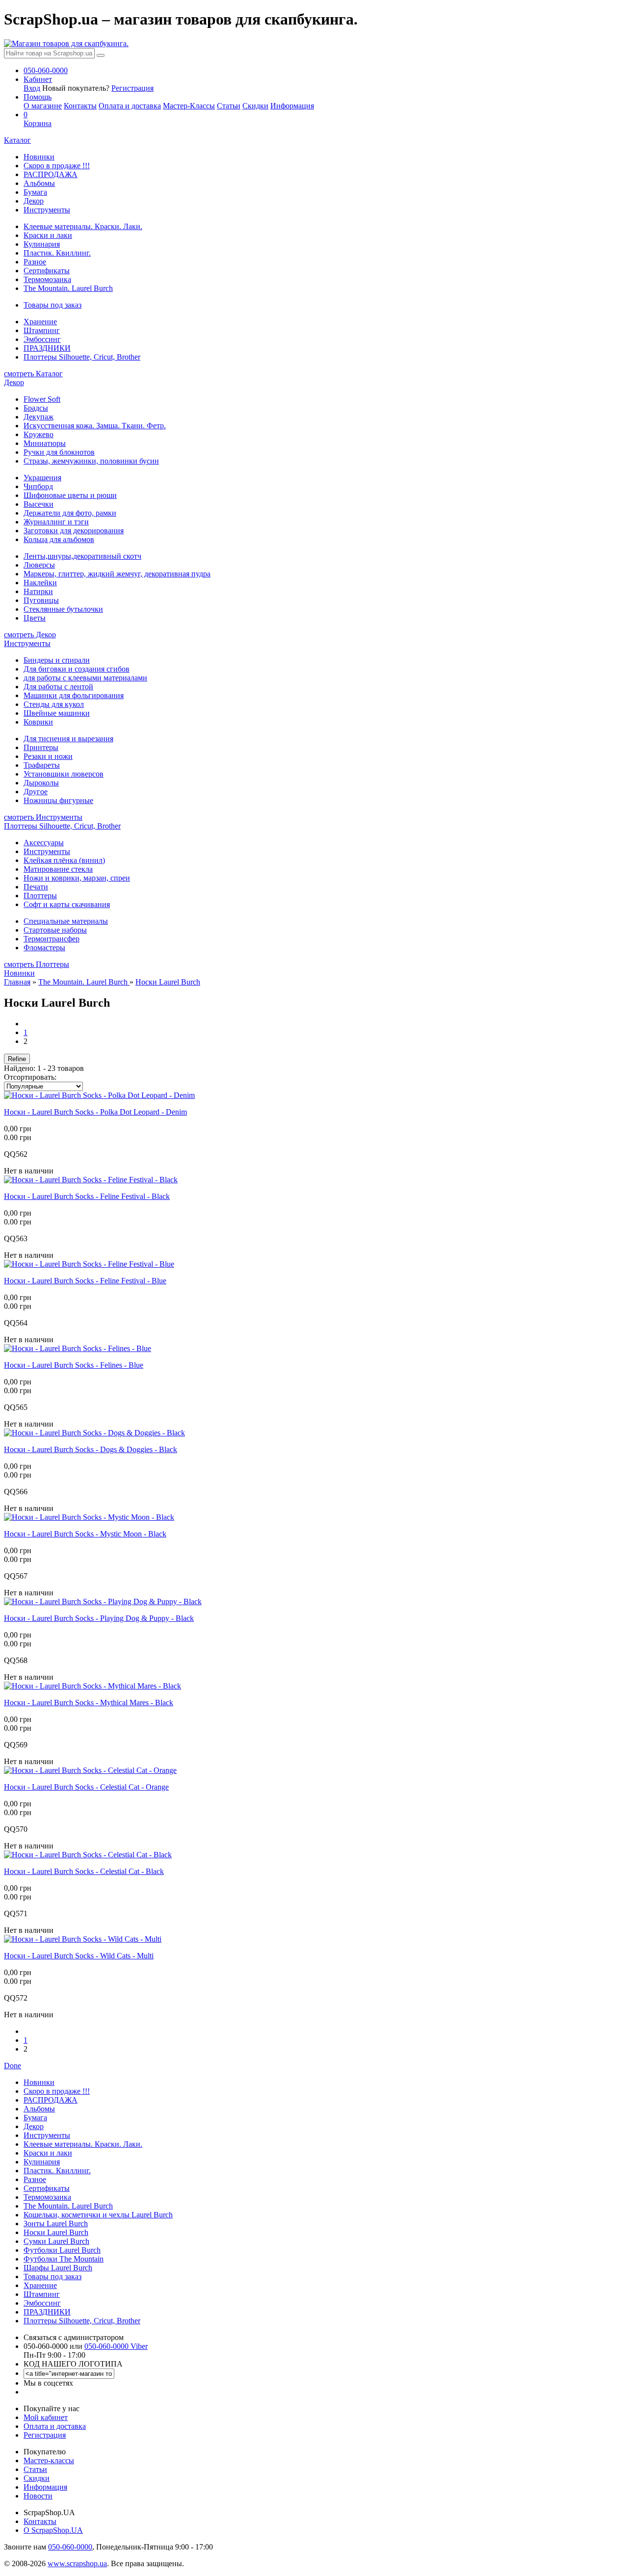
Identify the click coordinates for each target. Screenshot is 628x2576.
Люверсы (39, 565)
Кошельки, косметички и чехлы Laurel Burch (98, 2215)
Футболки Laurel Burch (62, 2250)
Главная (17, 982)
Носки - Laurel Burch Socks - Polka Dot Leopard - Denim (95, 1112)
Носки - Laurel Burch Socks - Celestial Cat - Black (84, 1871)
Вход (32, 88)
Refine (17, 1059)
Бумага (35, 192)
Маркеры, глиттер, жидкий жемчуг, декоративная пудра (117, 574)
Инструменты (47, 210)
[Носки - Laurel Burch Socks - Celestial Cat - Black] (88, 1855)
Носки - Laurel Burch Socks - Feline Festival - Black (87, 1196)
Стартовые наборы (55, 930)
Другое (36, 792)
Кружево (39, 434)
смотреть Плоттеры (37, 964)
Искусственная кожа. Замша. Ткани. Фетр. (95, 426)
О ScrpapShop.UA (53, 2530)
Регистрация (132, 88)
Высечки (39, 504)
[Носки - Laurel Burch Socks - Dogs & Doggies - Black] (94, 1433)
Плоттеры (40, 896)
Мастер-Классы (189, 106)
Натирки (38, 591)
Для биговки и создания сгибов (77, 669)
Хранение (40, 322)
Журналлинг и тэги (56, 522)
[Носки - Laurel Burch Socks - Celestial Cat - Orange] (90, 1770)
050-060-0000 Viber (116, 2346)
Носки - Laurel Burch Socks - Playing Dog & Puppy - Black (99, 1618)
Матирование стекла (58, 869)
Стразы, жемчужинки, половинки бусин (91, 461)
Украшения (42, 478)
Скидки (255, 106)
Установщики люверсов (64, 774)
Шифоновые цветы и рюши (70, 495)
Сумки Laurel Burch (56, 2241)
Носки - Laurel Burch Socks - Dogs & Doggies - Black (91, 1449)
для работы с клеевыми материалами (85, 678)
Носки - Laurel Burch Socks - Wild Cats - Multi (79, 1956)
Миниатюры (45, 443)
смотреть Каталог (33, 374)
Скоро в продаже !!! (57, 166)
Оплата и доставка (130, 106)
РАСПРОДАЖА (51, 174)
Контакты (80, 106)
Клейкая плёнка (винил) (64, 860)
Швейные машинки (57, 713)
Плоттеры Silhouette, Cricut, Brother (82, 357)
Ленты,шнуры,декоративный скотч (82, 556)
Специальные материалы (66, 921)
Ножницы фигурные (58, 800)
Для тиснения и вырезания (68, 739)
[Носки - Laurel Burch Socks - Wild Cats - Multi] (83, 1939)
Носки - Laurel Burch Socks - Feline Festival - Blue (85, 1281)
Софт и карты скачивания (67, 904)
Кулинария (42, 244)
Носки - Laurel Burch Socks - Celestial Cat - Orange (86, 1787)
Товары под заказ (52, 305)
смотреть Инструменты (43, 817)
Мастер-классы (49, 2460)
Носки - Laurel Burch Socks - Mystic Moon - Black (85, 1534)
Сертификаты (47, 271)
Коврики (38, 722)
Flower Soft (42, 399)
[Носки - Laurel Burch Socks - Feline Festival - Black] (91, 1180)
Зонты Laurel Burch (56, 2224)
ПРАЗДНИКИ (47, 348)
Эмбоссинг (42, 339)
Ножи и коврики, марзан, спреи (77, 878)
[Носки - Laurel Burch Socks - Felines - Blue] (78, 1348)
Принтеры (41, 747)
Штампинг (42, 330)
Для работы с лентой (58, 687)
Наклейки (40, 583)
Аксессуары (44, 843)
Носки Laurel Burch (168, 982)
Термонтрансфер (52, 939)
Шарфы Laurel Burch (58, 2268)
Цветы (35, 618)
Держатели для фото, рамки (70, 513)
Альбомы (39, 183)
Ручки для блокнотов (59, 452)
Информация (292, 106)
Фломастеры (44, 948)
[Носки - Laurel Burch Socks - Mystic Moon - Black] (89, 1517)
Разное (35, 262)
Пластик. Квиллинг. (57, 253)
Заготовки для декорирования (74, 531)
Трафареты (42, 765)
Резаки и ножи (48, 756)
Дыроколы (41, 783)
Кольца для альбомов (59, 539)
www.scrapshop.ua (77, 2563)
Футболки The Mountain (64, 2259)
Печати (36, 887)
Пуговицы (41, 600)
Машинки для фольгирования (74, 695)
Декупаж (39, 417)
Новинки (39, 157)
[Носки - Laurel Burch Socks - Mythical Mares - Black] (92, 1686)
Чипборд (38, 486)
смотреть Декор (30, 635)
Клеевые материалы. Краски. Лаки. (83, 226)
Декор (34, 201)
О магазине (43, 106)
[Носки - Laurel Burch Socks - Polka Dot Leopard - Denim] (99, 1095)
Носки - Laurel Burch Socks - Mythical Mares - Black (89, 1703)
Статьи (229, 106)
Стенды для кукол (54, 704)
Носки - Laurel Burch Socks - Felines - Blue (74, 1365)
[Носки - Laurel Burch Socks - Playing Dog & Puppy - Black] (103, 1601)
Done (13, 2066)
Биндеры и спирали (57, 660)
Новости (38, 2496)
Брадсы (36, 408)
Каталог (17, 140)
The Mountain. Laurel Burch (68, 288)
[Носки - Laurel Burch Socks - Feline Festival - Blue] (89, 1264)
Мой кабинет (46, 2417)
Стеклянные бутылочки (63, 609)
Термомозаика (47, 279)
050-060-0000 (70, 2547)
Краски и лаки (48, 235)
